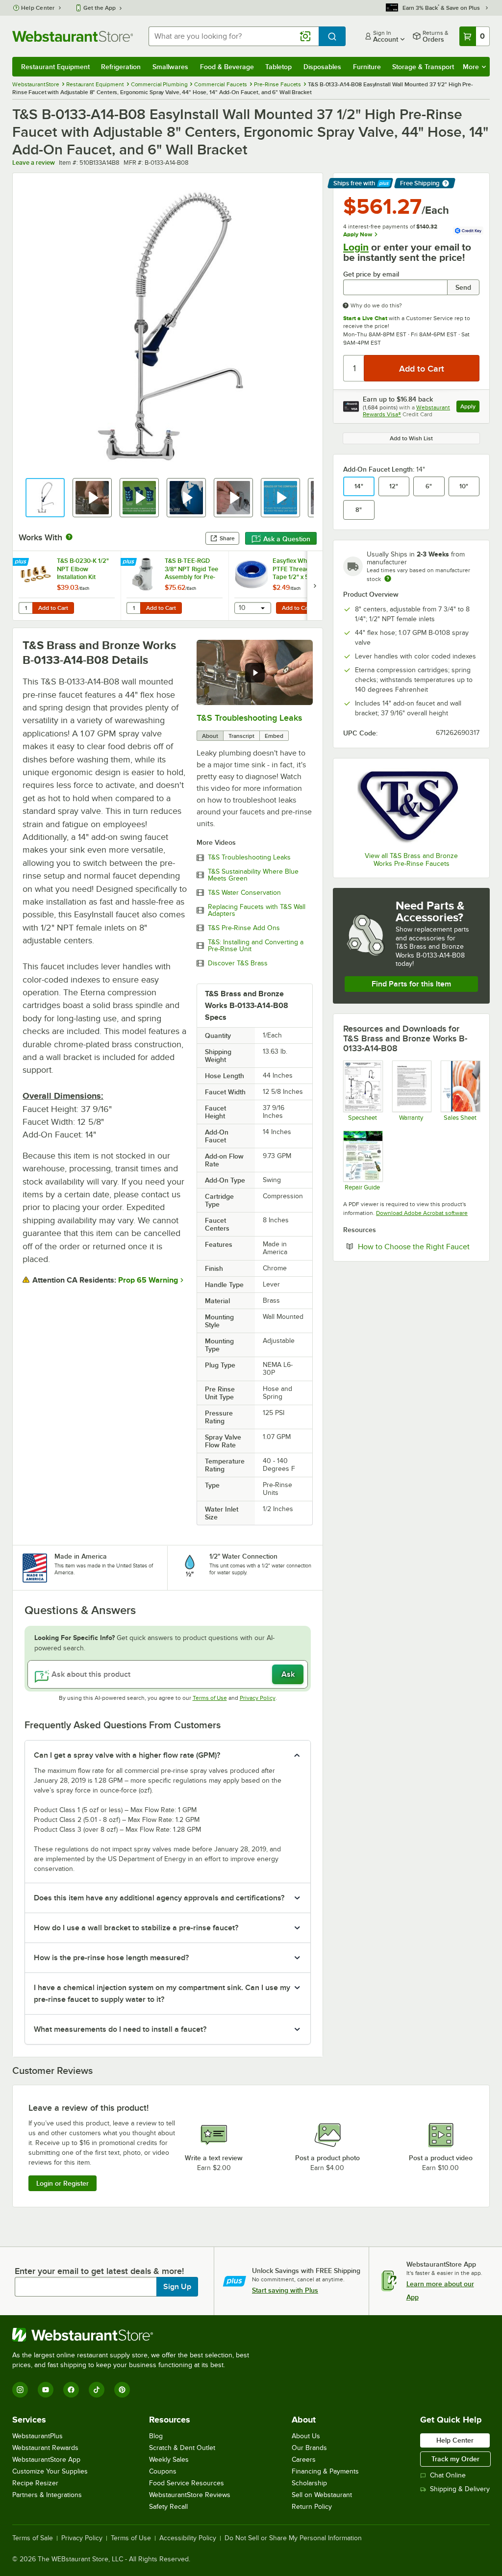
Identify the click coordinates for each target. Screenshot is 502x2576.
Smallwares (170, 67)
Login (356, 247)
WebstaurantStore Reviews (190, 2495)
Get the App (100, 8)
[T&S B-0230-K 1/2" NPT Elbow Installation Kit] (67, 586)
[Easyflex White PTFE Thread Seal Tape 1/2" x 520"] (282, 586)
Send (463, 287)
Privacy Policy (258, 1698)
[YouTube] (46, 2390)
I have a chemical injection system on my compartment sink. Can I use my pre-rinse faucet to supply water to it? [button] (162, 1994)
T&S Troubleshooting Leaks (249, 718)
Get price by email (371, 274)
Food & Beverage (227, 67)
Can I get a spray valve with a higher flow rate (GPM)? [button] (127, 1755)
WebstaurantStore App (46, 2460)
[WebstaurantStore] (135, 2335)
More (471, 67)
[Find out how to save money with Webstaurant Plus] (22, 562)
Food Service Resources (187, 2483)
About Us (306, 2436)
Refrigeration (121, 67)
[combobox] (234, 36)
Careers (304, 2460)
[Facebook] (71, 2390)
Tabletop (278, 67)
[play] (255, 673)
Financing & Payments (325, 2471)
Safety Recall (168, 2507)
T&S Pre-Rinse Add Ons (244, 928)
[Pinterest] (122, 2390)
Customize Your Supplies (50, 2471)
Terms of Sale (33, 2538)
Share (227, 538)
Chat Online (448, 2475)
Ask (288, 1674)
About (210, 736)
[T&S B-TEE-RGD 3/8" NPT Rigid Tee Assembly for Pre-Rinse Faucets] (175, 586)
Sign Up (177, 2287)
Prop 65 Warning (148, 1280)
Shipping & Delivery (460, 2489)
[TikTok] (97, 2390)
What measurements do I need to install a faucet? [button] (120, 2029)
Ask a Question (287, 539)
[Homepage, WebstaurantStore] (73, 36)
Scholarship (309, 2483)
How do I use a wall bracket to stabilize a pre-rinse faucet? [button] (136, 1928)
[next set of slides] (315, 586)
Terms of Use (210, 1698)
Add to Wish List (411, 438)
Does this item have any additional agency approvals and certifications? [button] (159, 1898)
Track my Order (455, 2459)
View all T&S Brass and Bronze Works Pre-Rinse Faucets (411, 860)
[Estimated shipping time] (388, 579)
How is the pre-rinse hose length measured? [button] (111, 1958)
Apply (470, 408)
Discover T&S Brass (238, 963)
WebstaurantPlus (38, 2436)
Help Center (38, 8)
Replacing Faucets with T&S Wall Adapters (257, 910)
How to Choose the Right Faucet (419, 1246)
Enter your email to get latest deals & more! (99, 2271)
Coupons (163, 2471)
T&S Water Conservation (244, 893)
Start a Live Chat (365, 318)
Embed (274, 736)
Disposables (322, 67)
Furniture (367, 67)
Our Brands (309, 2448)
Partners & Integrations (47, 2495)
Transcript (241, 736)
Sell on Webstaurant (322, 2495)
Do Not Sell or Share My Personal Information (293, 2538)
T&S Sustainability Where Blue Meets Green (253, 875)
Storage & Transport (423, 67)
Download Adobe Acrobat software (422, 1213)
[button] (45, 498)
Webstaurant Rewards (45, 2448)
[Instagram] (20, 2390)
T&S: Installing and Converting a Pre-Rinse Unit (256, 946)
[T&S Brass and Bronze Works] (411, 807)
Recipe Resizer (35, 2483)
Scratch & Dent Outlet (182, 2448)
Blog (156, 2436)
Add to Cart (53, 608)
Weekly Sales (169, 2460)
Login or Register (63, 2183)
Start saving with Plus (285, 2290)
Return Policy (312, 2507)
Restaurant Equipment (55, 67)
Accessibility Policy (188, 2538)
